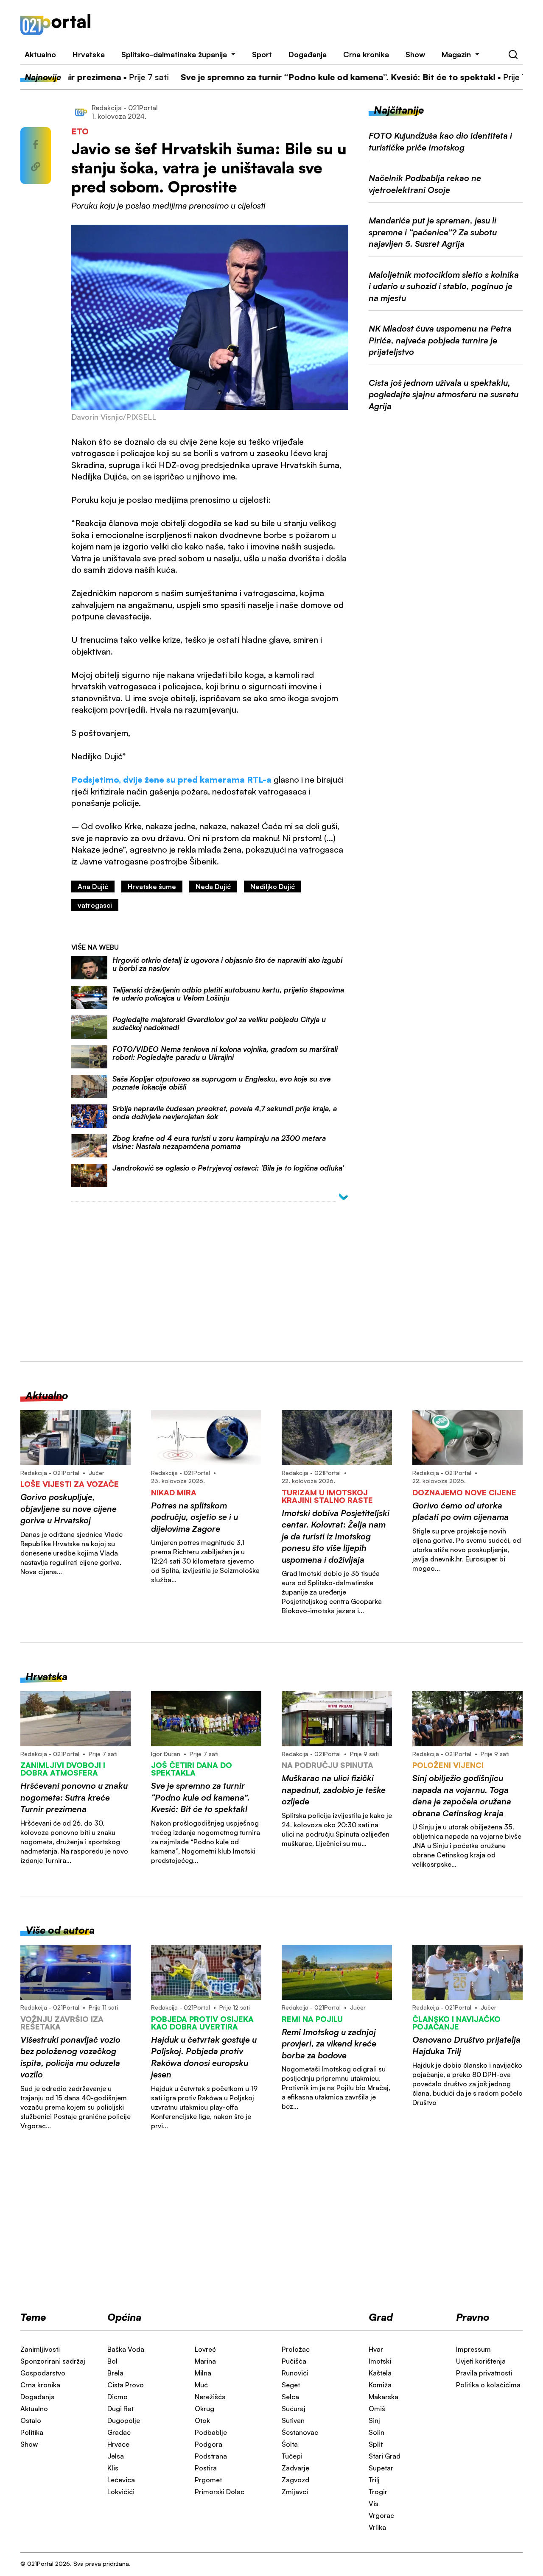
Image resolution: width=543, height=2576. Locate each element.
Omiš (377, 2409)
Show (415, 54)
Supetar (381, 2468)
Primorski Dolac (220, 2492)
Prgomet (208, 2480)
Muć (201, 2385)
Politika (32, 2432)
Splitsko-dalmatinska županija (174, 54)
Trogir (378, 2492)
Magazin (456, 54)
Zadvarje (295, 2468)
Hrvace (118, 2444)
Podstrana (211, 2456)
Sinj (374, 2420)
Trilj (374, 2480)
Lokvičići (121, 2492)
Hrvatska (89, 54)
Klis (113, 2468)
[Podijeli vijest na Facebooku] (36, 145)
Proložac (296, 2349)
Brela (115, 2373)
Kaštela (380, 2373)
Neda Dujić (213, 887)
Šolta (290, 2444)
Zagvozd (295, 2480)
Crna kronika (366, 54)
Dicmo (118, 2397)
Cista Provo (126, 2385)
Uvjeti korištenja (481, 2361)
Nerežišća (210, 2397)
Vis (374, 2504)
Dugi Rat (120, 2409)
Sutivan (293, 2420)
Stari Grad (385, 2456)
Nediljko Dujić (273, 887)
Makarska (383, 2397)
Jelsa (116, 2456)
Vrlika (377, 2527)
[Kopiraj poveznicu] (36, 167)
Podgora (209, 2444)
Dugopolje (124, 2420)
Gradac (119, 2432)
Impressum (473, 2349)
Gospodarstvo (43, 2373)
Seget (291, 2385)
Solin (376, 2432)
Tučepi (292, 2456)
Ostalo (31, 2420)
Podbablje (211, 2432)
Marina (205, 2361)
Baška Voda (126, 2349)
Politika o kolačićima (488, 2385)
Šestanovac (300, 2432)
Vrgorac (381, 2515)
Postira (206, 2468)
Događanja (308, 54)
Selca (290, 2397)
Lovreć (205, 2349)
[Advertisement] (317, 25)
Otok (202, 2420)
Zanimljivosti (40, 2349)
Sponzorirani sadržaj (53, 2361)
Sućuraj (294, 2409)
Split (376, 2444)
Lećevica (121, 2480)
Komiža (380, 2385)
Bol (112, 2361)
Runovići (295, 2373)
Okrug (204, 2409)
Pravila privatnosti (484, 2373)
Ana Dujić (93, 887)
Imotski (380, 2361)
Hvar (376, 2349)
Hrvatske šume (152, 887)
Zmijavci (295, 2492)
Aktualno (40, 54)
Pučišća (294, 2361)
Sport (262, 54)
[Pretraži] (513, 55)
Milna (203, 2373)
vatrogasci (95, 905)
